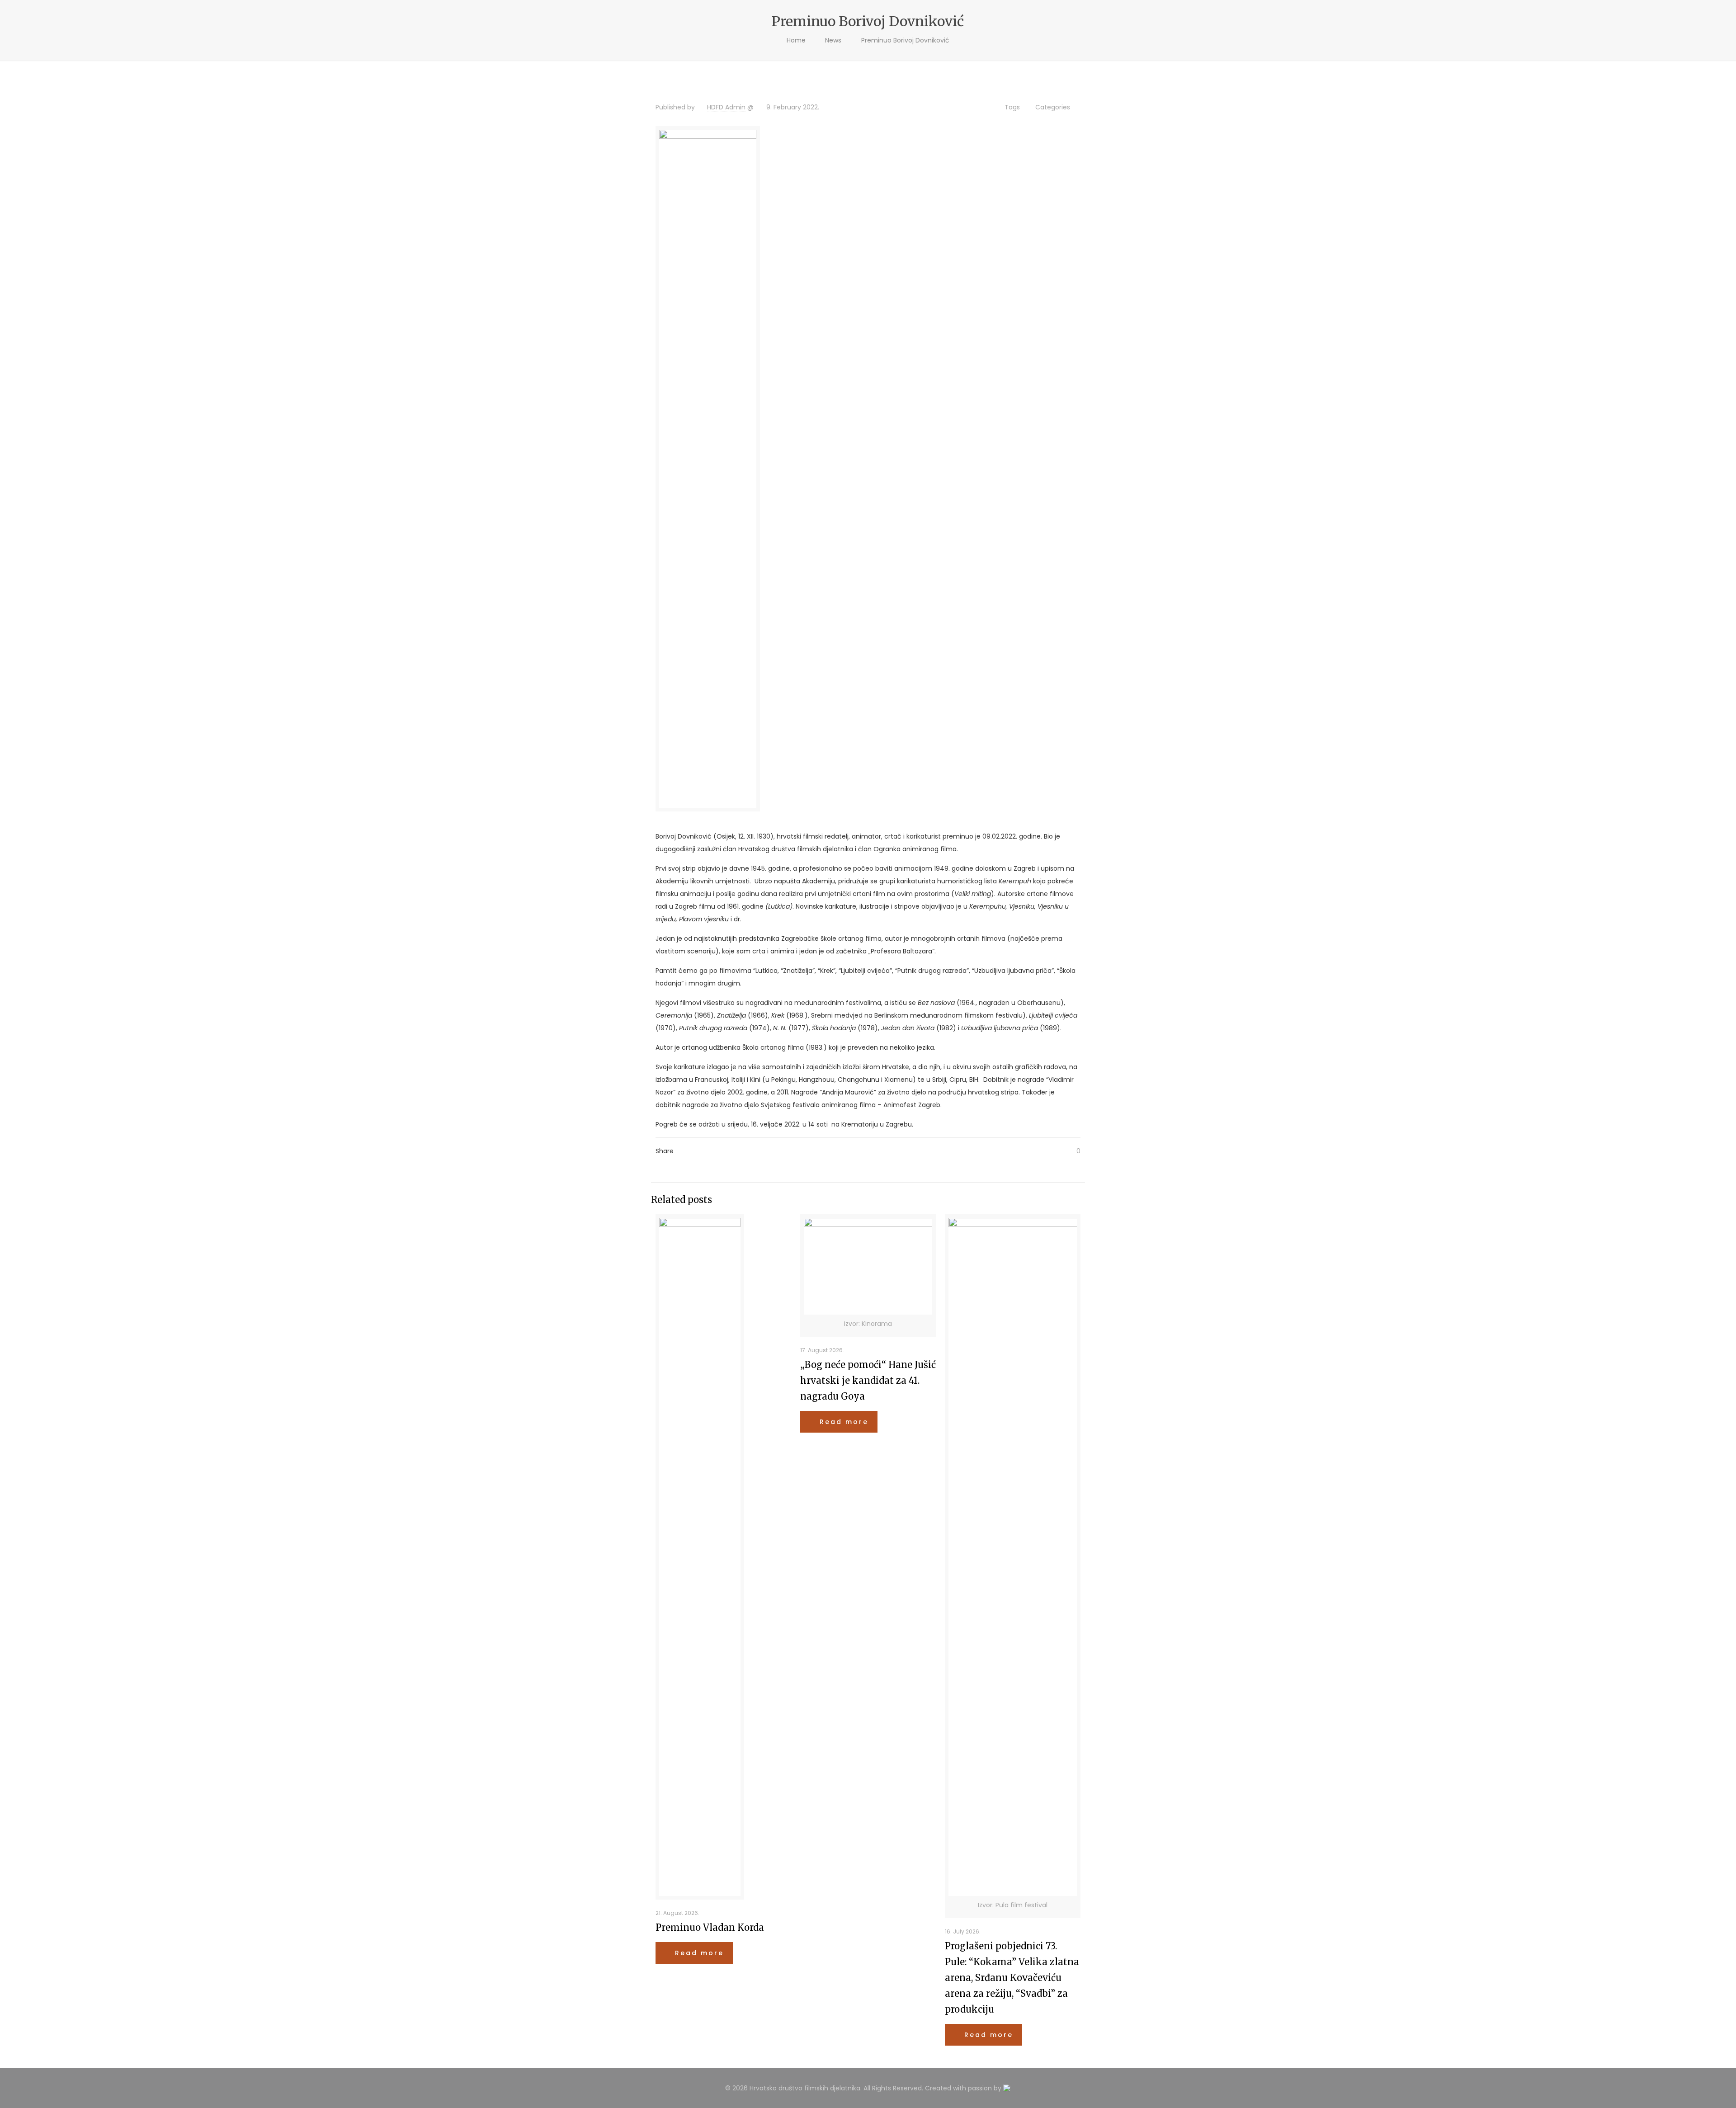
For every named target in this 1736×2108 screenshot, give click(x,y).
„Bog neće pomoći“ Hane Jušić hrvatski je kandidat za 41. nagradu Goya (868, 1380)
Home (796, 40)
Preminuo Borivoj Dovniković (905, 40)
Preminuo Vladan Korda (710, 1927)
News (833, 40)
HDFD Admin (726, 107)
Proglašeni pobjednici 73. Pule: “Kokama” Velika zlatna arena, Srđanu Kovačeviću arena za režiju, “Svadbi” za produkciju (1012, 1978)
